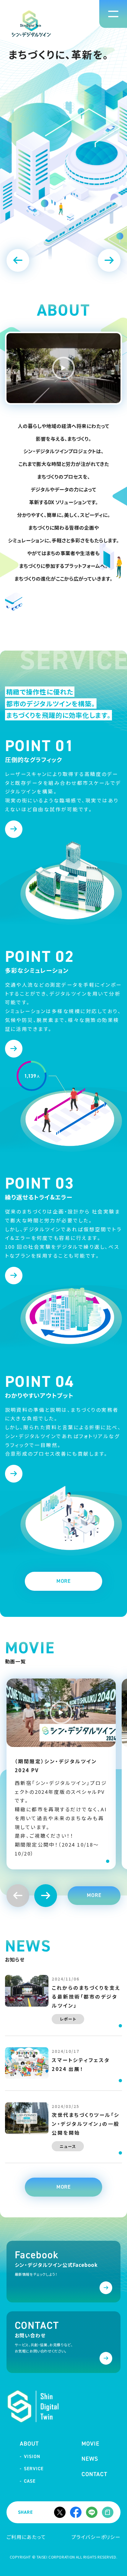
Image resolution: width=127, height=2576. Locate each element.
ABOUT (29, 2444)
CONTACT (94, 2474)
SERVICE (34, 2469)
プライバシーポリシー (96, 2537)
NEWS (90, 2459)
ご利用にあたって (26, 2537)
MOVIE (91, 2444)
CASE (30, 2481)
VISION (32, 2457)
